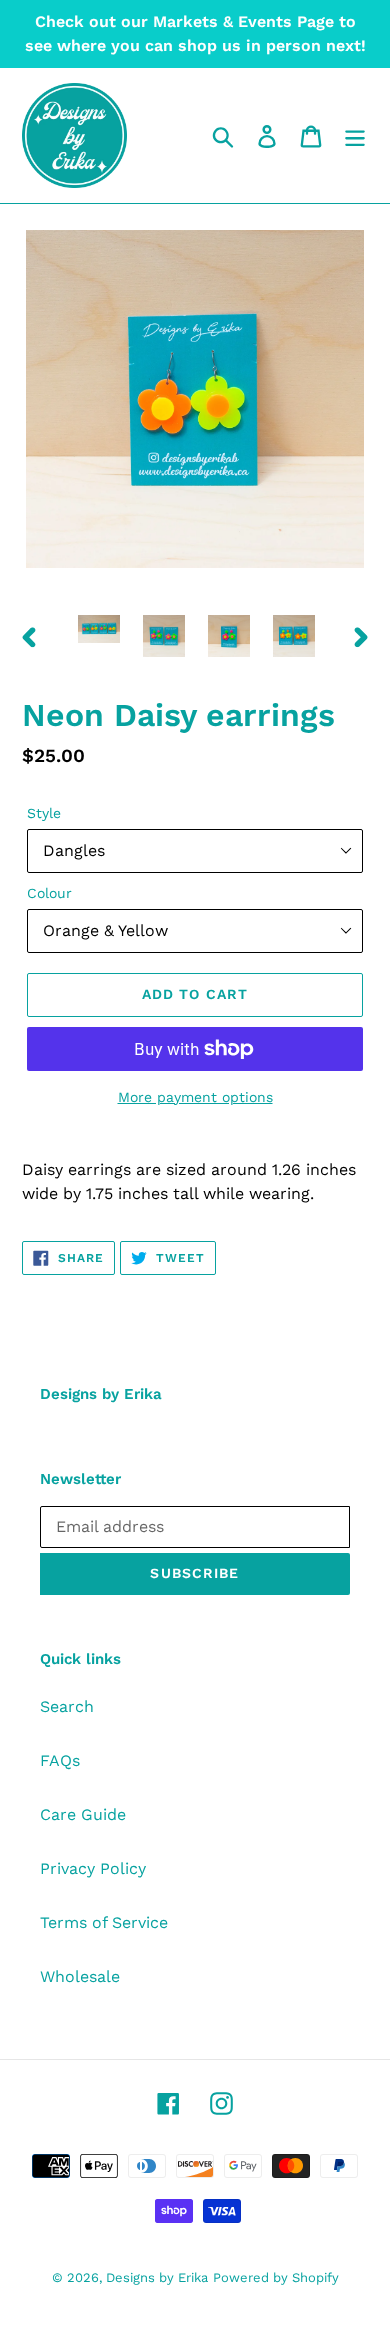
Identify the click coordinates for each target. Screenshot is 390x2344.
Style (44, 813)
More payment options (195, 1097)
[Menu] (355, 135)
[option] (99, 633)
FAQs (60, 1760)
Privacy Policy (93, 1868)
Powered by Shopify (276, 2277)
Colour (49, 893)
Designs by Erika (157, 2277)
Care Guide (83, 1814)
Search (67, 1706)
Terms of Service (104, 1922)
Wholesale (80, 1976)
